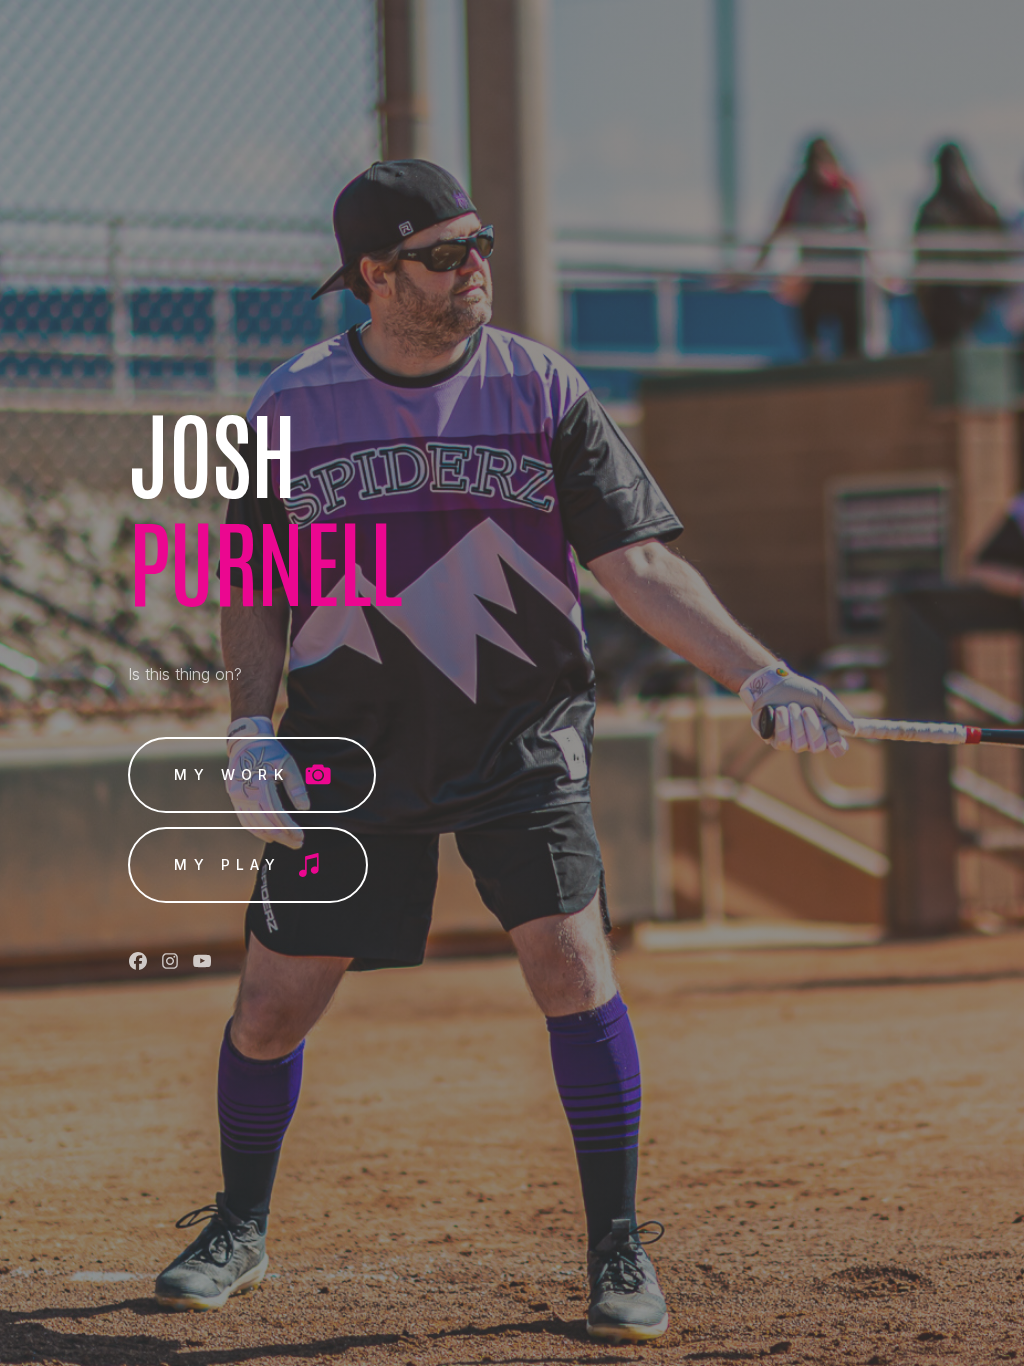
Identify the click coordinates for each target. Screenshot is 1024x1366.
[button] (252, 775)
